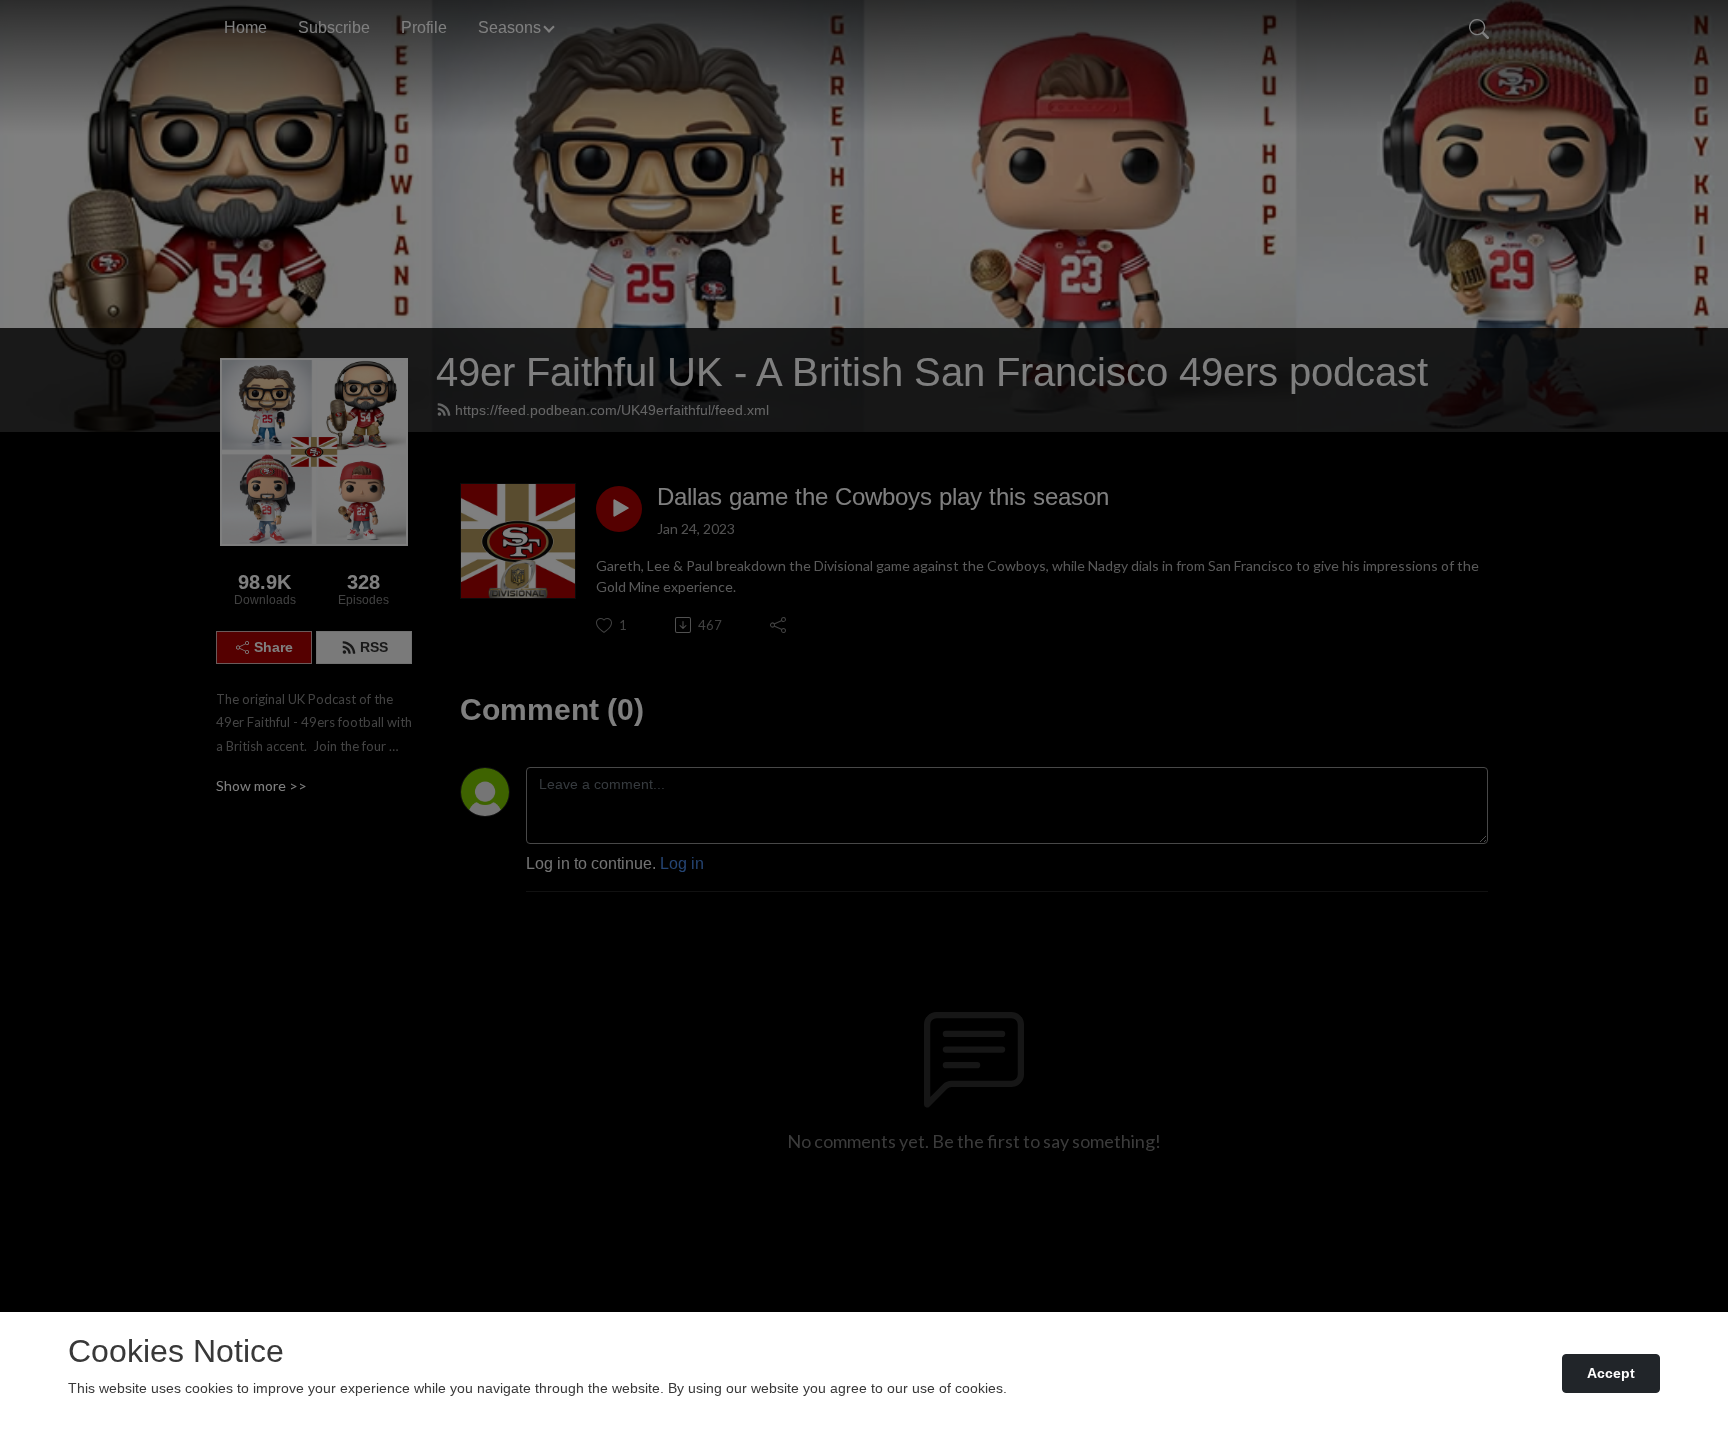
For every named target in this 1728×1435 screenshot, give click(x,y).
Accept (1611, 1373)
